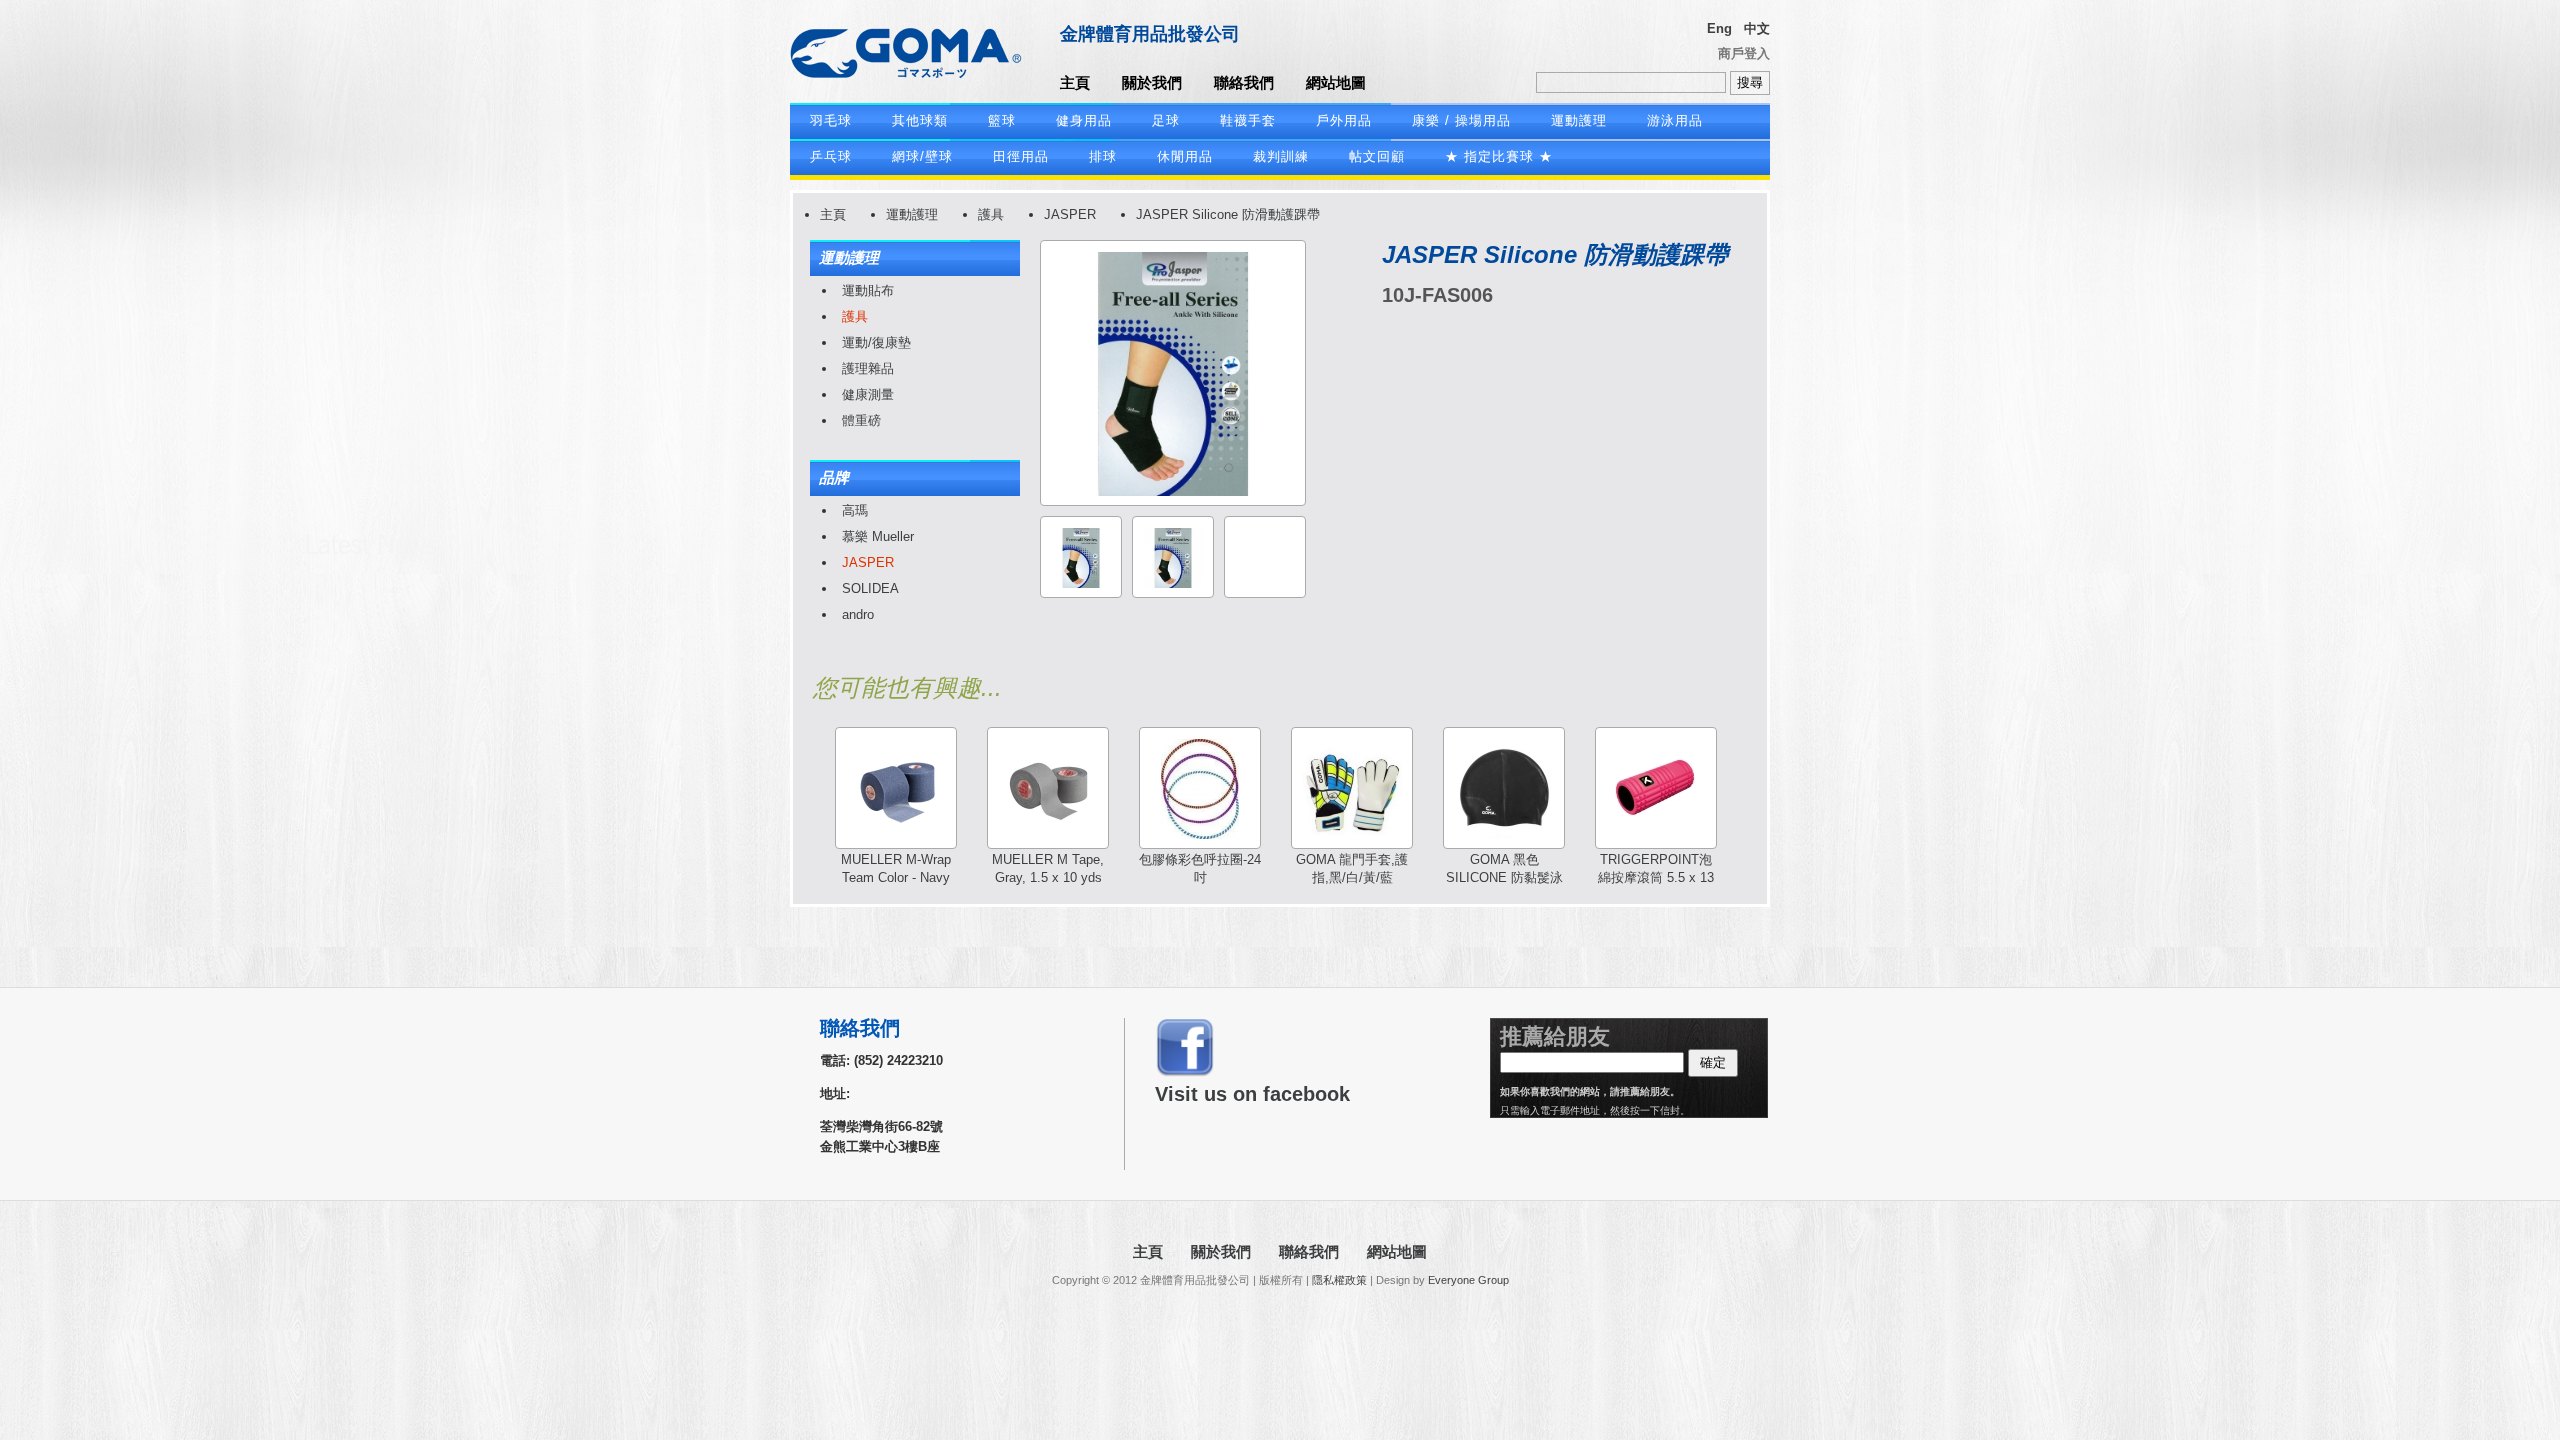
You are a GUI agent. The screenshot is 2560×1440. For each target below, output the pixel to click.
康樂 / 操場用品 (1461, 120)
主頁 (1075, 82)
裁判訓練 (1281, 156)
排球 (1103, 156)
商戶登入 (1744, 53)
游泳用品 (1675, 120)
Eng (1719, 28)
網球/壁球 (922, 156)
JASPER (1070, 214)
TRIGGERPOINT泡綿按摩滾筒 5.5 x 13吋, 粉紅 (1656, 877)
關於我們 (1152, 82)
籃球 (1002, 120)
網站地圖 (1336, 82)
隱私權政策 (1339, 1280)
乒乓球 (831, 156)
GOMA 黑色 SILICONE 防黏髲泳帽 (1504, 877)
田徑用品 (1021, 156)
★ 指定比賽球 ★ (1499, 156)
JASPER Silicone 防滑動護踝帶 (1228, 214)
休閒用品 (1185, 156)
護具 (991, 214)
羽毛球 (831, 120)
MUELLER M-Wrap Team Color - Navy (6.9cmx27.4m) (896, 877)
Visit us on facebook (1252, 1094)
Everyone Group (1468, 1280)
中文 (1757, 28)
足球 (1166, 120)
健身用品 (1084, 120)
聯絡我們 (1244, 82)
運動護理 (1579, 120)
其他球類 (920, 120)
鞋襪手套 (1248, 120)
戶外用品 (1344, 120)
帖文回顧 (1377, 156)
